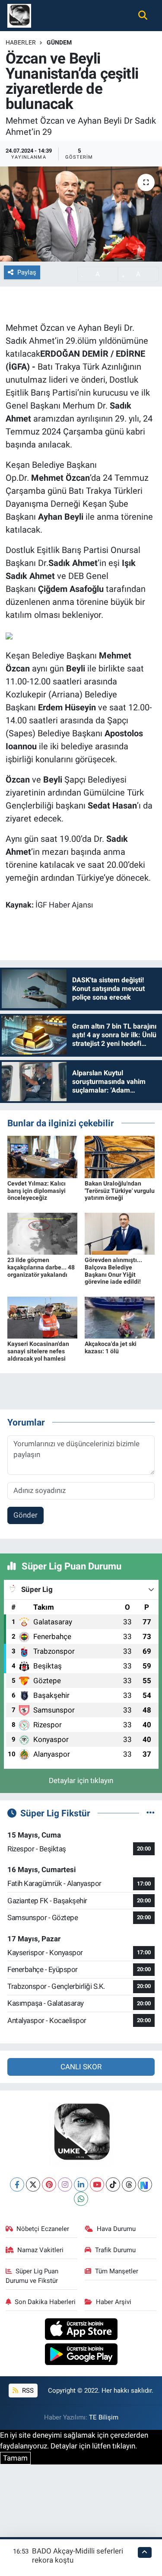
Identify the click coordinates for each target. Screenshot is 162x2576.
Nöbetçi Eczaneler (43, 2229)
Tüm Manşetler (117, 2271)
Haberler (21, 42)
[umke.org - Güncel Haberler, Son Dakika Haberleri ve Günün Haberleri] (19, 15)
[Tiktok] (113, 2184)
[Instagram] (65, 2184)
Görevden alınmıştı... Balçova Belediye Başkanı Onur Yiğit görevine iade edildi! (113, 1271)
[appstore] (81, 2330)
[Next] (145, 2184)
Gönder (25, 1515)
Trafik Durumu (115, 2250)
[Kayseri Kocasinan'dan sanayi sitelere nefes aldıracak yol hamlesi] (42, 1317)
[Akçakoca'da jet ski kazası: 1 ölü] (120, 1317)
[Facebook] (17, 2184)
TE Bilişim (104, 2417)
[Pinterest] (49, 2184)
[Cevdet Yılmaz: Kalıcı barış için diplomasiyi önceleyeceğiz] (42, 1156)
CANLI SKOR (81, 2067)
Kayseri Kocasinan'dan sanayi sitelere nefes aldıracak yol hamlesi (38, 1351)
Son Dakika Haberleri (45, 2302)
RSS (27, 2391)
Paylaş (27, 272)
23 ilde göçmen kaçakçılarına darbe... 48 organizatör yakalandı (41, 1267)
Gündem (59, 42)
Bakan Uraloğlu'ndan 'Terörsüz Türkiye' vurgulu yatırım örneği (120, 1191)
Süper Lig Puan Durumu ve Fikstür (32, 2276)
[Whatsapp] (81, 2199)
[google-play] (81, 2355)
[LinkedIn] (81, 2184)
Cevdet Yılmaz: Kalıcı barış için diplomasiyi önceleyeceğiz (37, 1191)
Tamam (15, 2458)
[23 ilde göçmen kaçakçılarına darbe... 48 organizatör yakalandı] (42, 1233)
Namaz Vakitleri (40, 2250)
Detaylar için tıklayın (81, 1780)
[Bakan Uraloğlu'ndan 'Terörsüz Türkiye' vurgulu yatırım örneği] (120, 1156)
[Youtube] (97, 2184)
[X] (33, 2184)
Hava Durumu (116, 2229)
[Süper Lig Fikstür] (151, 1813)
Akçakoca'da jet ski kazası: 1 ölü (111, 1347)
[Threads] (129, 2184)
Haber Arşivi (114, 2302)
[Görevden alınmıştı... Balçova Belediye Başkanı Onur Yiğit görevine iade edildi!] (120, 1233)
